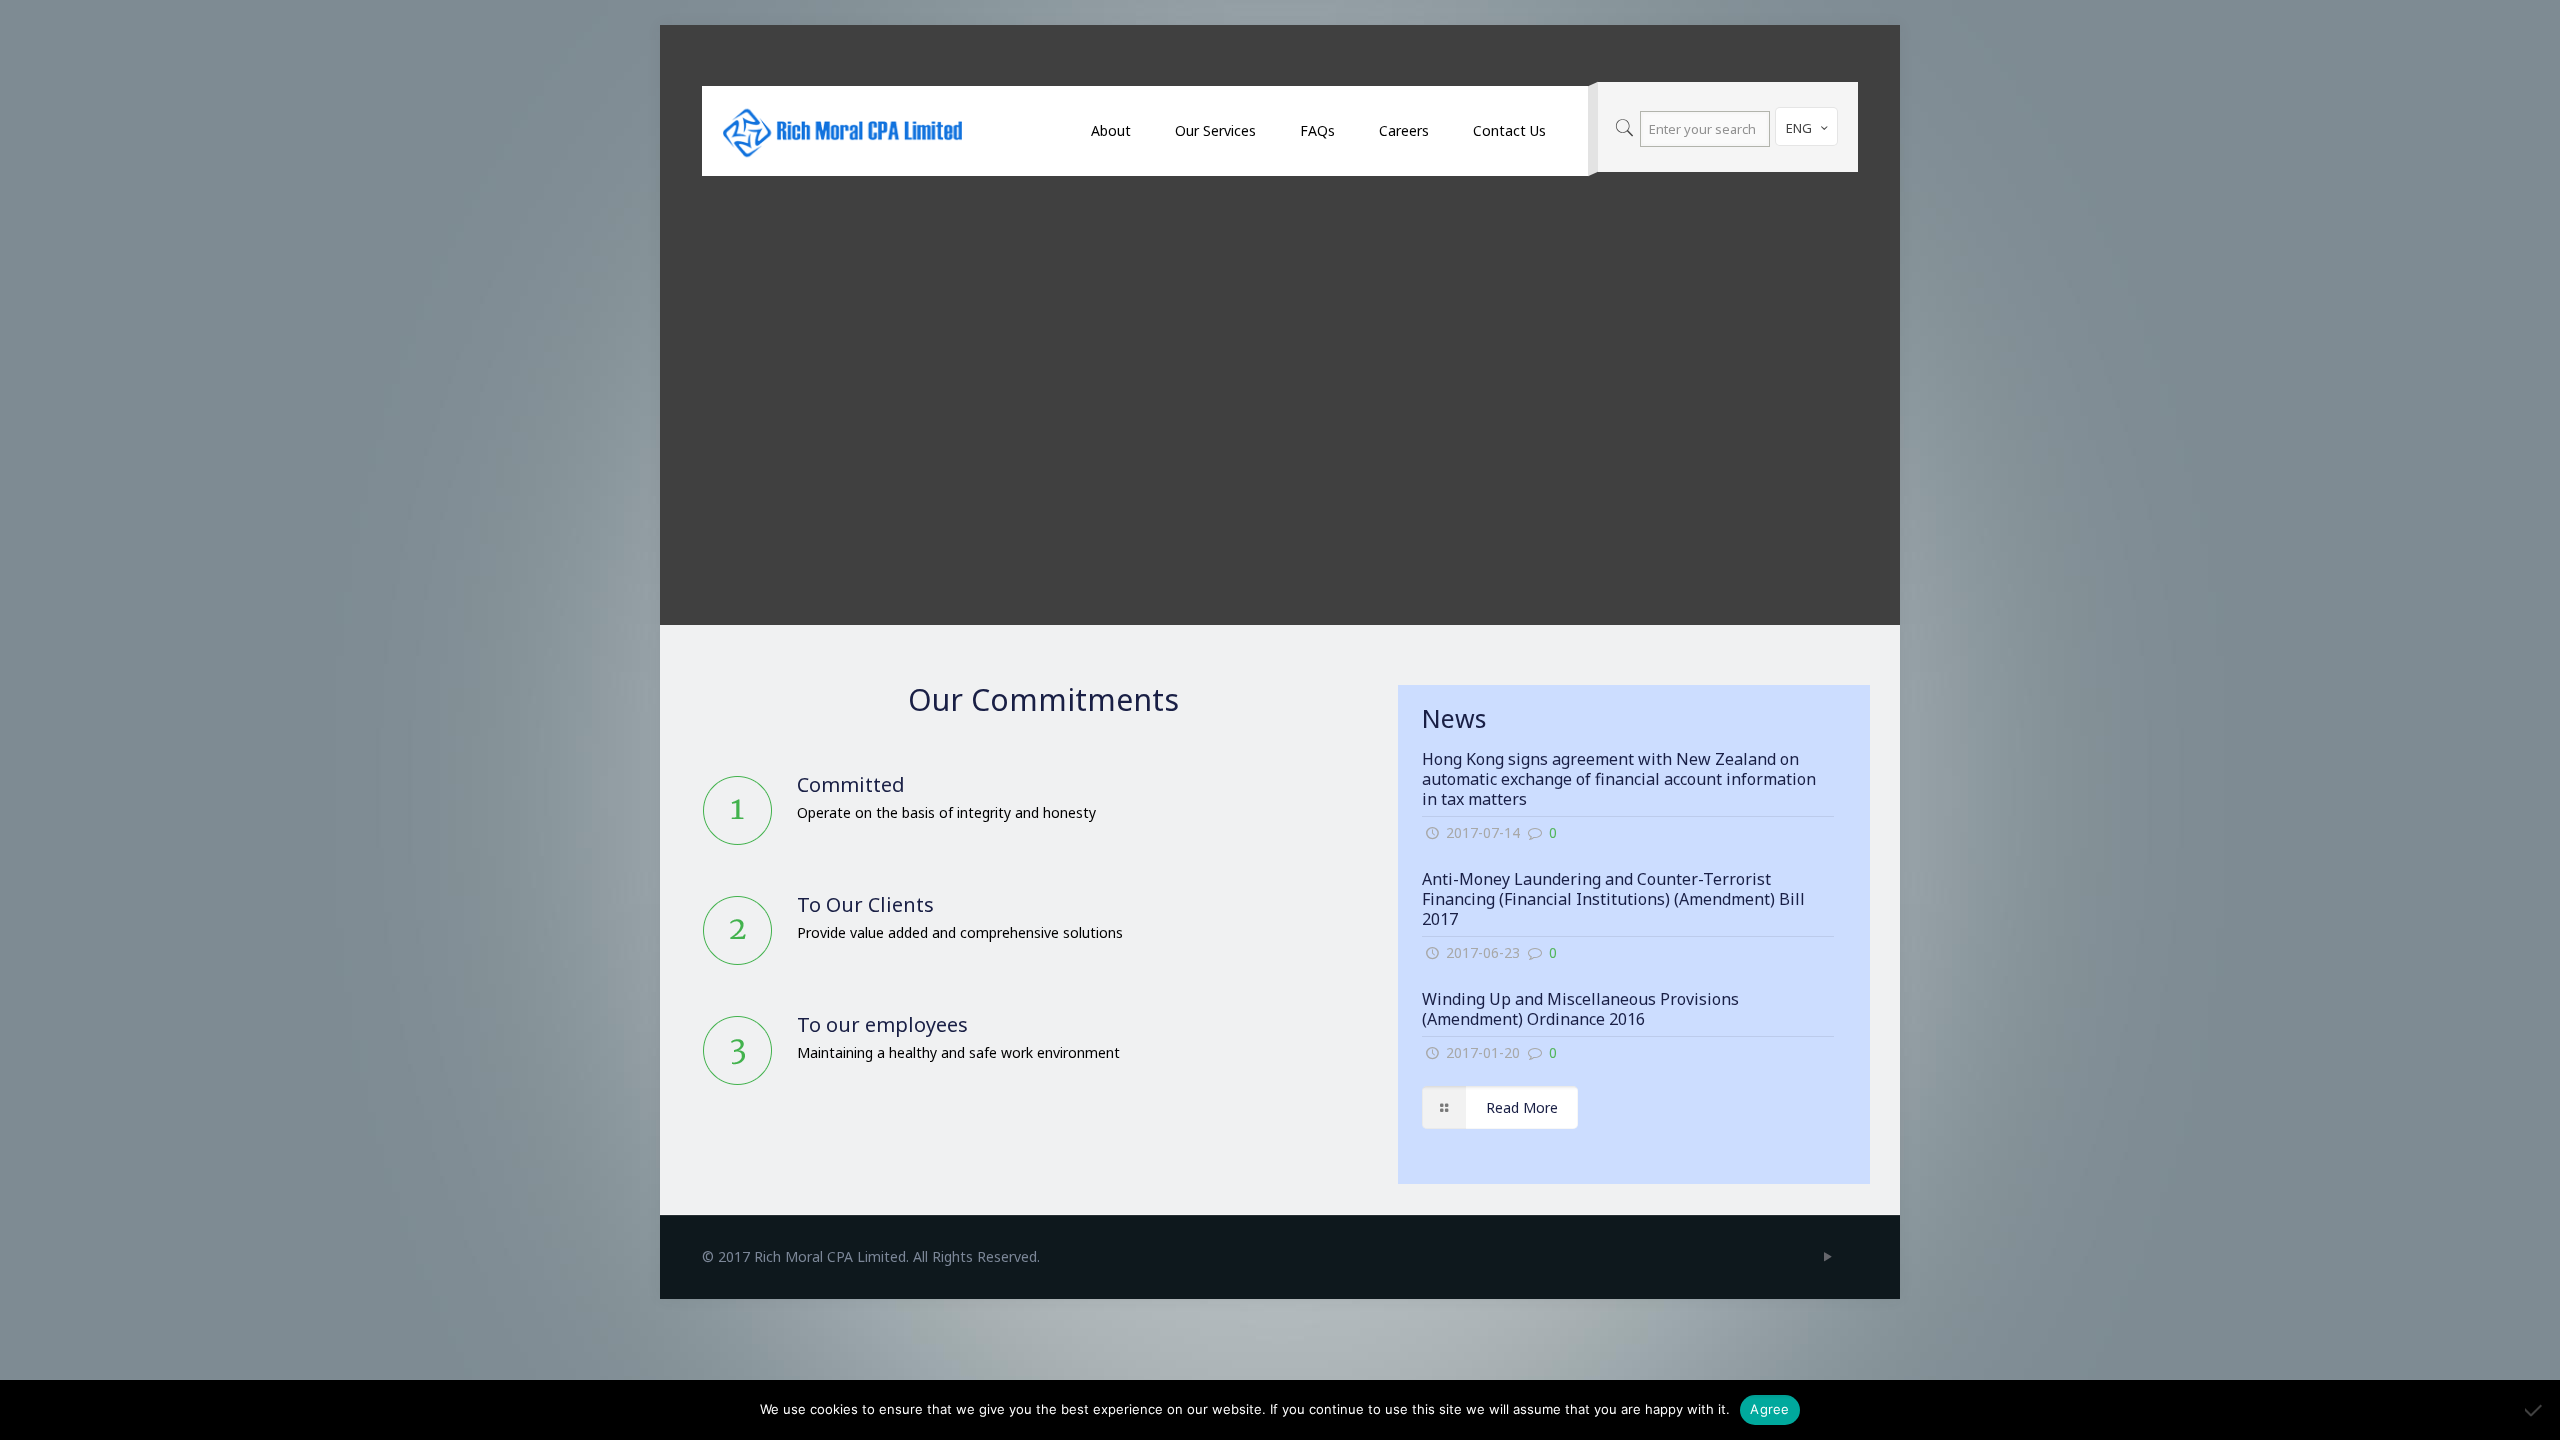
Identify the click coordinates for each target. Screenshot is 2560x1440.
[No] (2535, 1410)
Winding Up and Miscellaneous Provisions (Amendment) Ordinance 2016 (1580, 1009)
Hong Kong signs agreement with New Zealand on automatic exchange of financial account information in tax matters (1619, 779)
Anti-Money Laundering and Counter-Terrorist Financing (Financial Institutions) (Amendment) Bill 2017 (1613, 899)
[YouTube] (1827, 1256)
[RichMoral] (842, 131)
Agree (1769, 1409)
